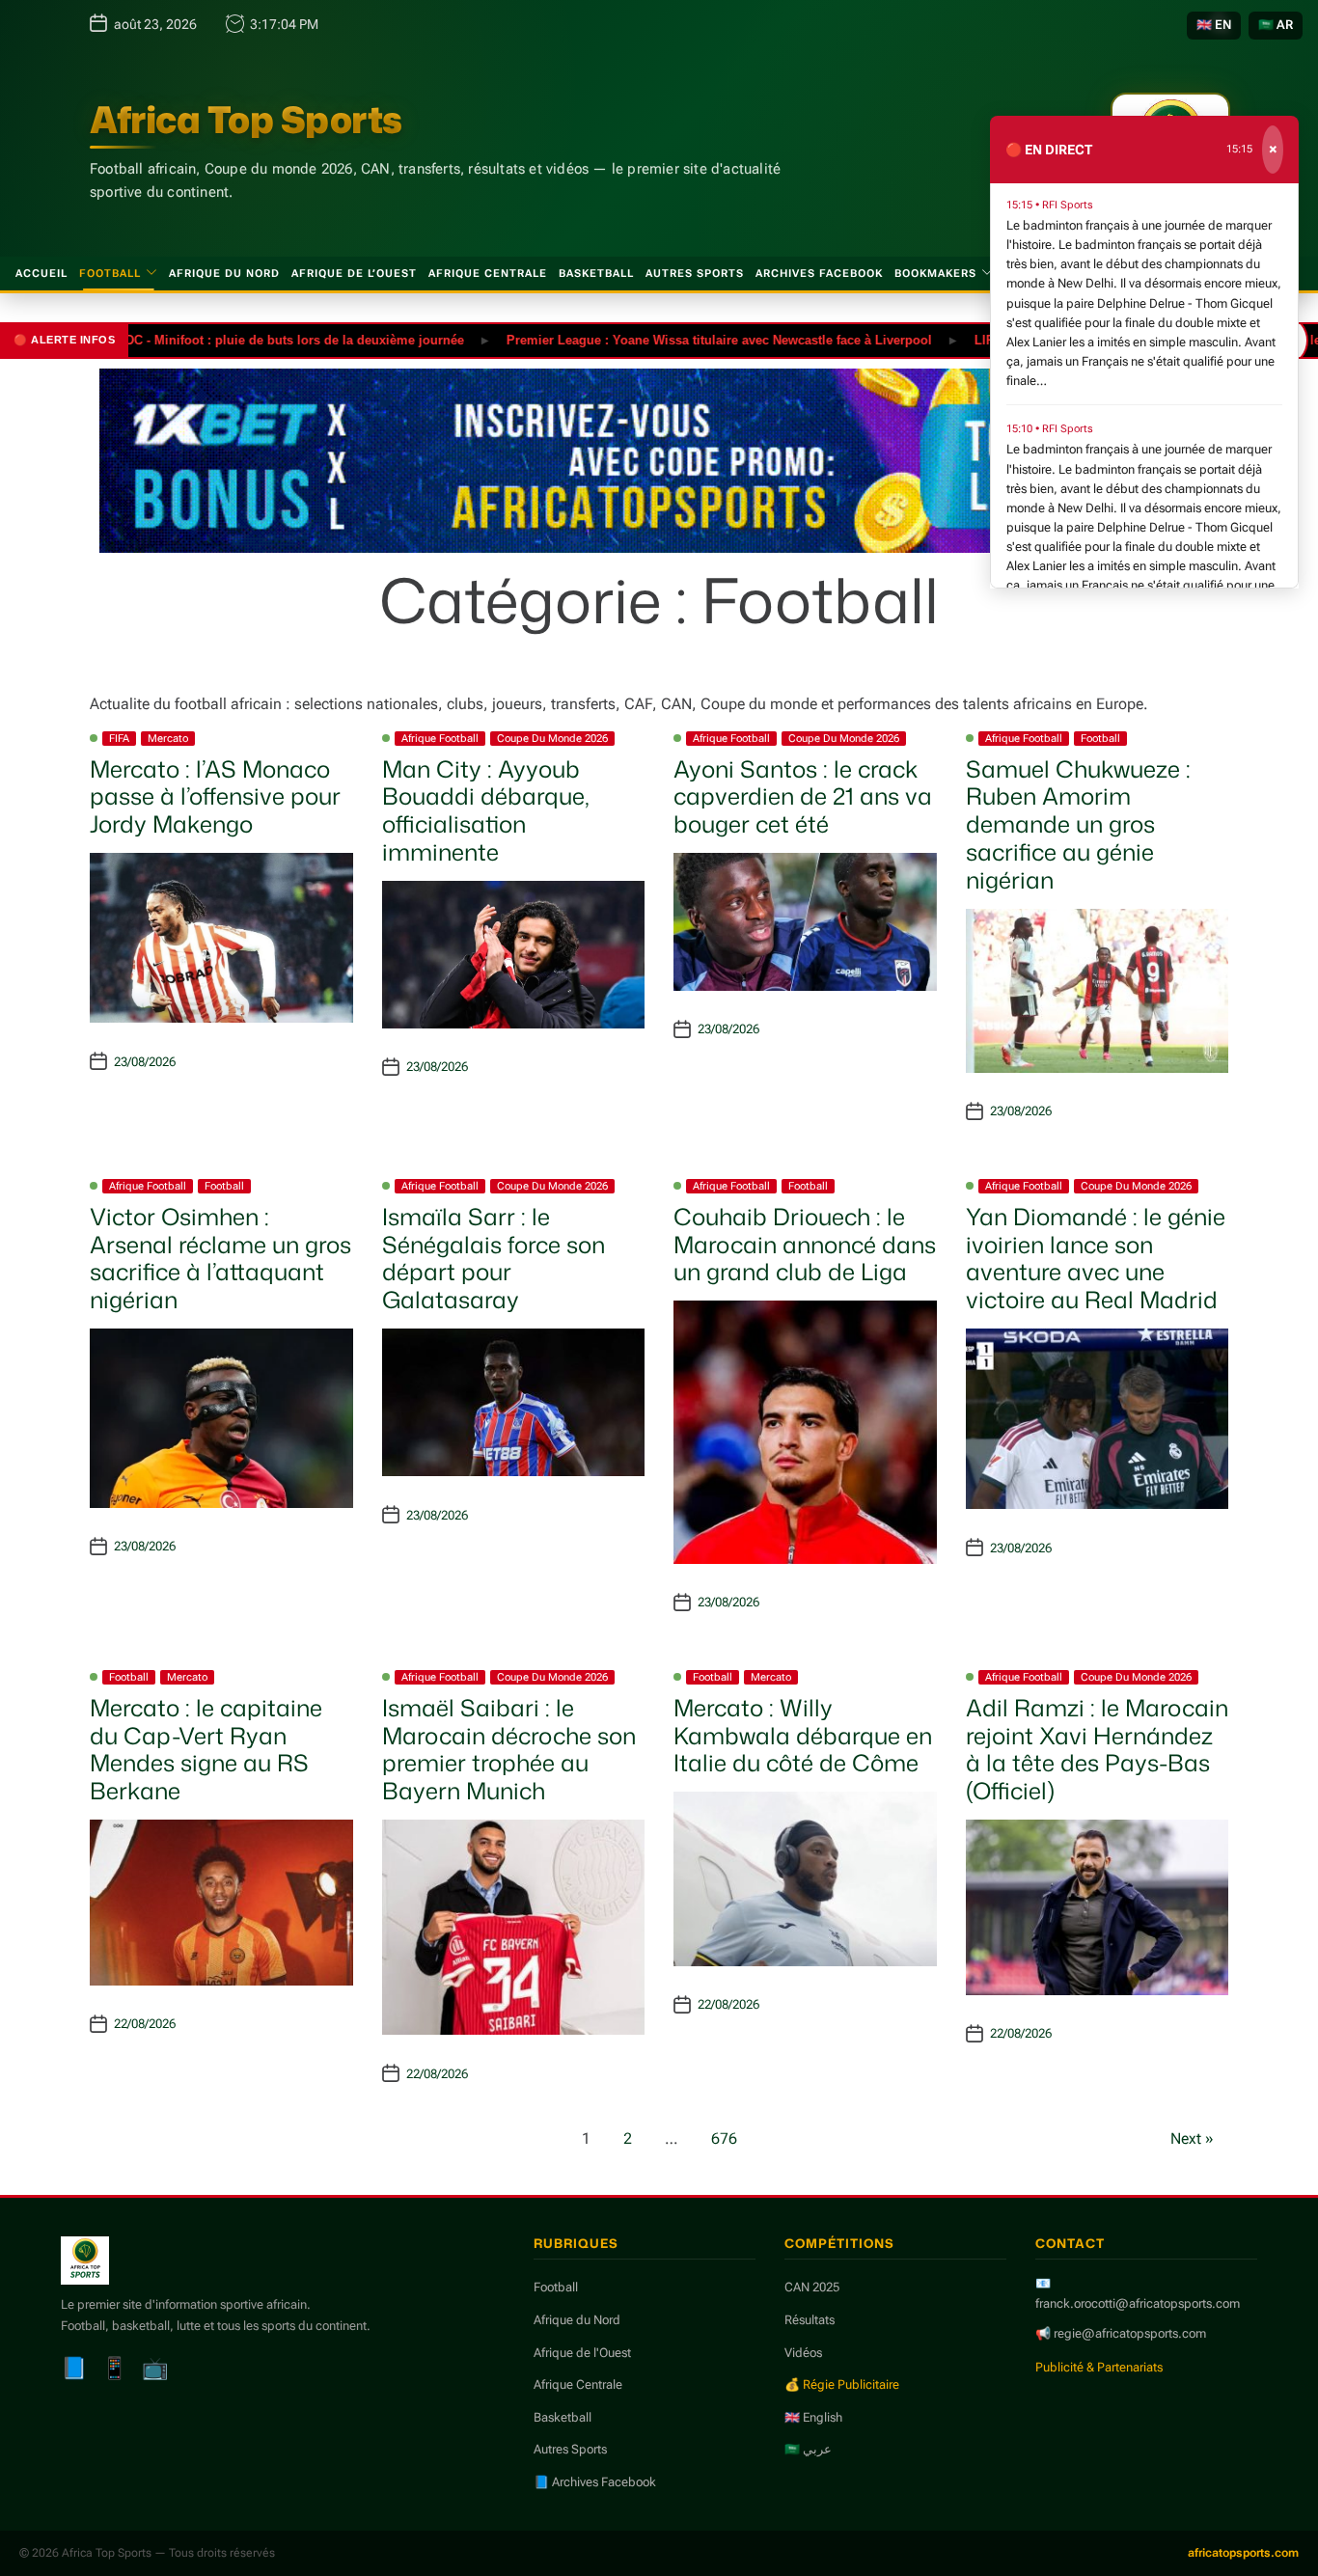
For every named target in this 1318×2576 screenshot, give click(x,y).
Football (110, 274)
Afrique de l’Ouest (354, 274)
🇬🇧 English (813, 2417)
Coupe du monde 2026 (552, 739)
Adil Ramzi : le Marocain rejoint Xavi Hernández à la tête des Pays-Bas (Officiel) (1097, 1749)
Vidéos (803, 2353)
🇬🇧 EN (1214, 25)
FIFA (119, 739)
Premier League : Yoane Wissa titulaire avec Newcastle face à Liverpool (667, 339)
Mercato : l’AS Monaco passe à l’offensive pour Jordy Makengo (215, 797)
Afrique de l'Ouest (582, 2353)
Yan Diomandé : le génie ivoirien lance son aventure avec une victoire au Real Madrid (1096, 1258)
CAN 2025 (812, 2287)
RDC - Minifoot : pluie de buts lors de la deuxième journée (238, 339)
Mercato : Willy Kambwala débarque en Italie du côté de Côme (803, 1736)
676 (724, 2138)
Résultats (810, 2320)
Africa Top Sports (246, 120)
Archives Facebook (819, 274)
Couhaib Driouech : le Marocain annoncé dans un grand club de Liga (805, 1245)
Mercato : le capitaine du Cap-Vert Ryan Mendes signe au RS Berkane (206, 1749)
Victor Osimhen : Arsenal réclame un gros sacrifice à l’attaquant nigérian (220, 1258)
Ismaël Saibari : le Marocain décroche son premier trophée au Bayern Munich (509, 1749)
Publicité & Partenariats (1099, 2367)
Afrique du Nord (224, 274)
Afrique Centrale (488, 274)
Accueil (41, 274)
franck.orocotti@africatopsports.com (1138, 2303)
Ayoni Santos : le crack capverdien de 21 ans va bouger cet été (803, 797)
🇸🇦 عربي (808, 2449)
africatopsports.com (1243, 2553)
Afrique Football (440, 739)
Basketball (596, 274)
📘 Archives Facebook (595, 2482)
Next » (1192, 2138)
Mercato (168, 739)
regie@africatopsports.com (1130, 2333)
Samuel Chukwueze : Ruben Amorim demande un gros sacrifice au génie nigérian (1078, 824)
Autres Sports (695, 274)
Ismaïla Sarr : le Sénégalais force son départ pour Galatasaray (494, 1258)
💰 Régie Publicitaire (842, 2384)
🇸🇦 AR (1276, 25)
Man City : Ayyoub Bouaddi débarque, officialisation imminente (486, 810)
